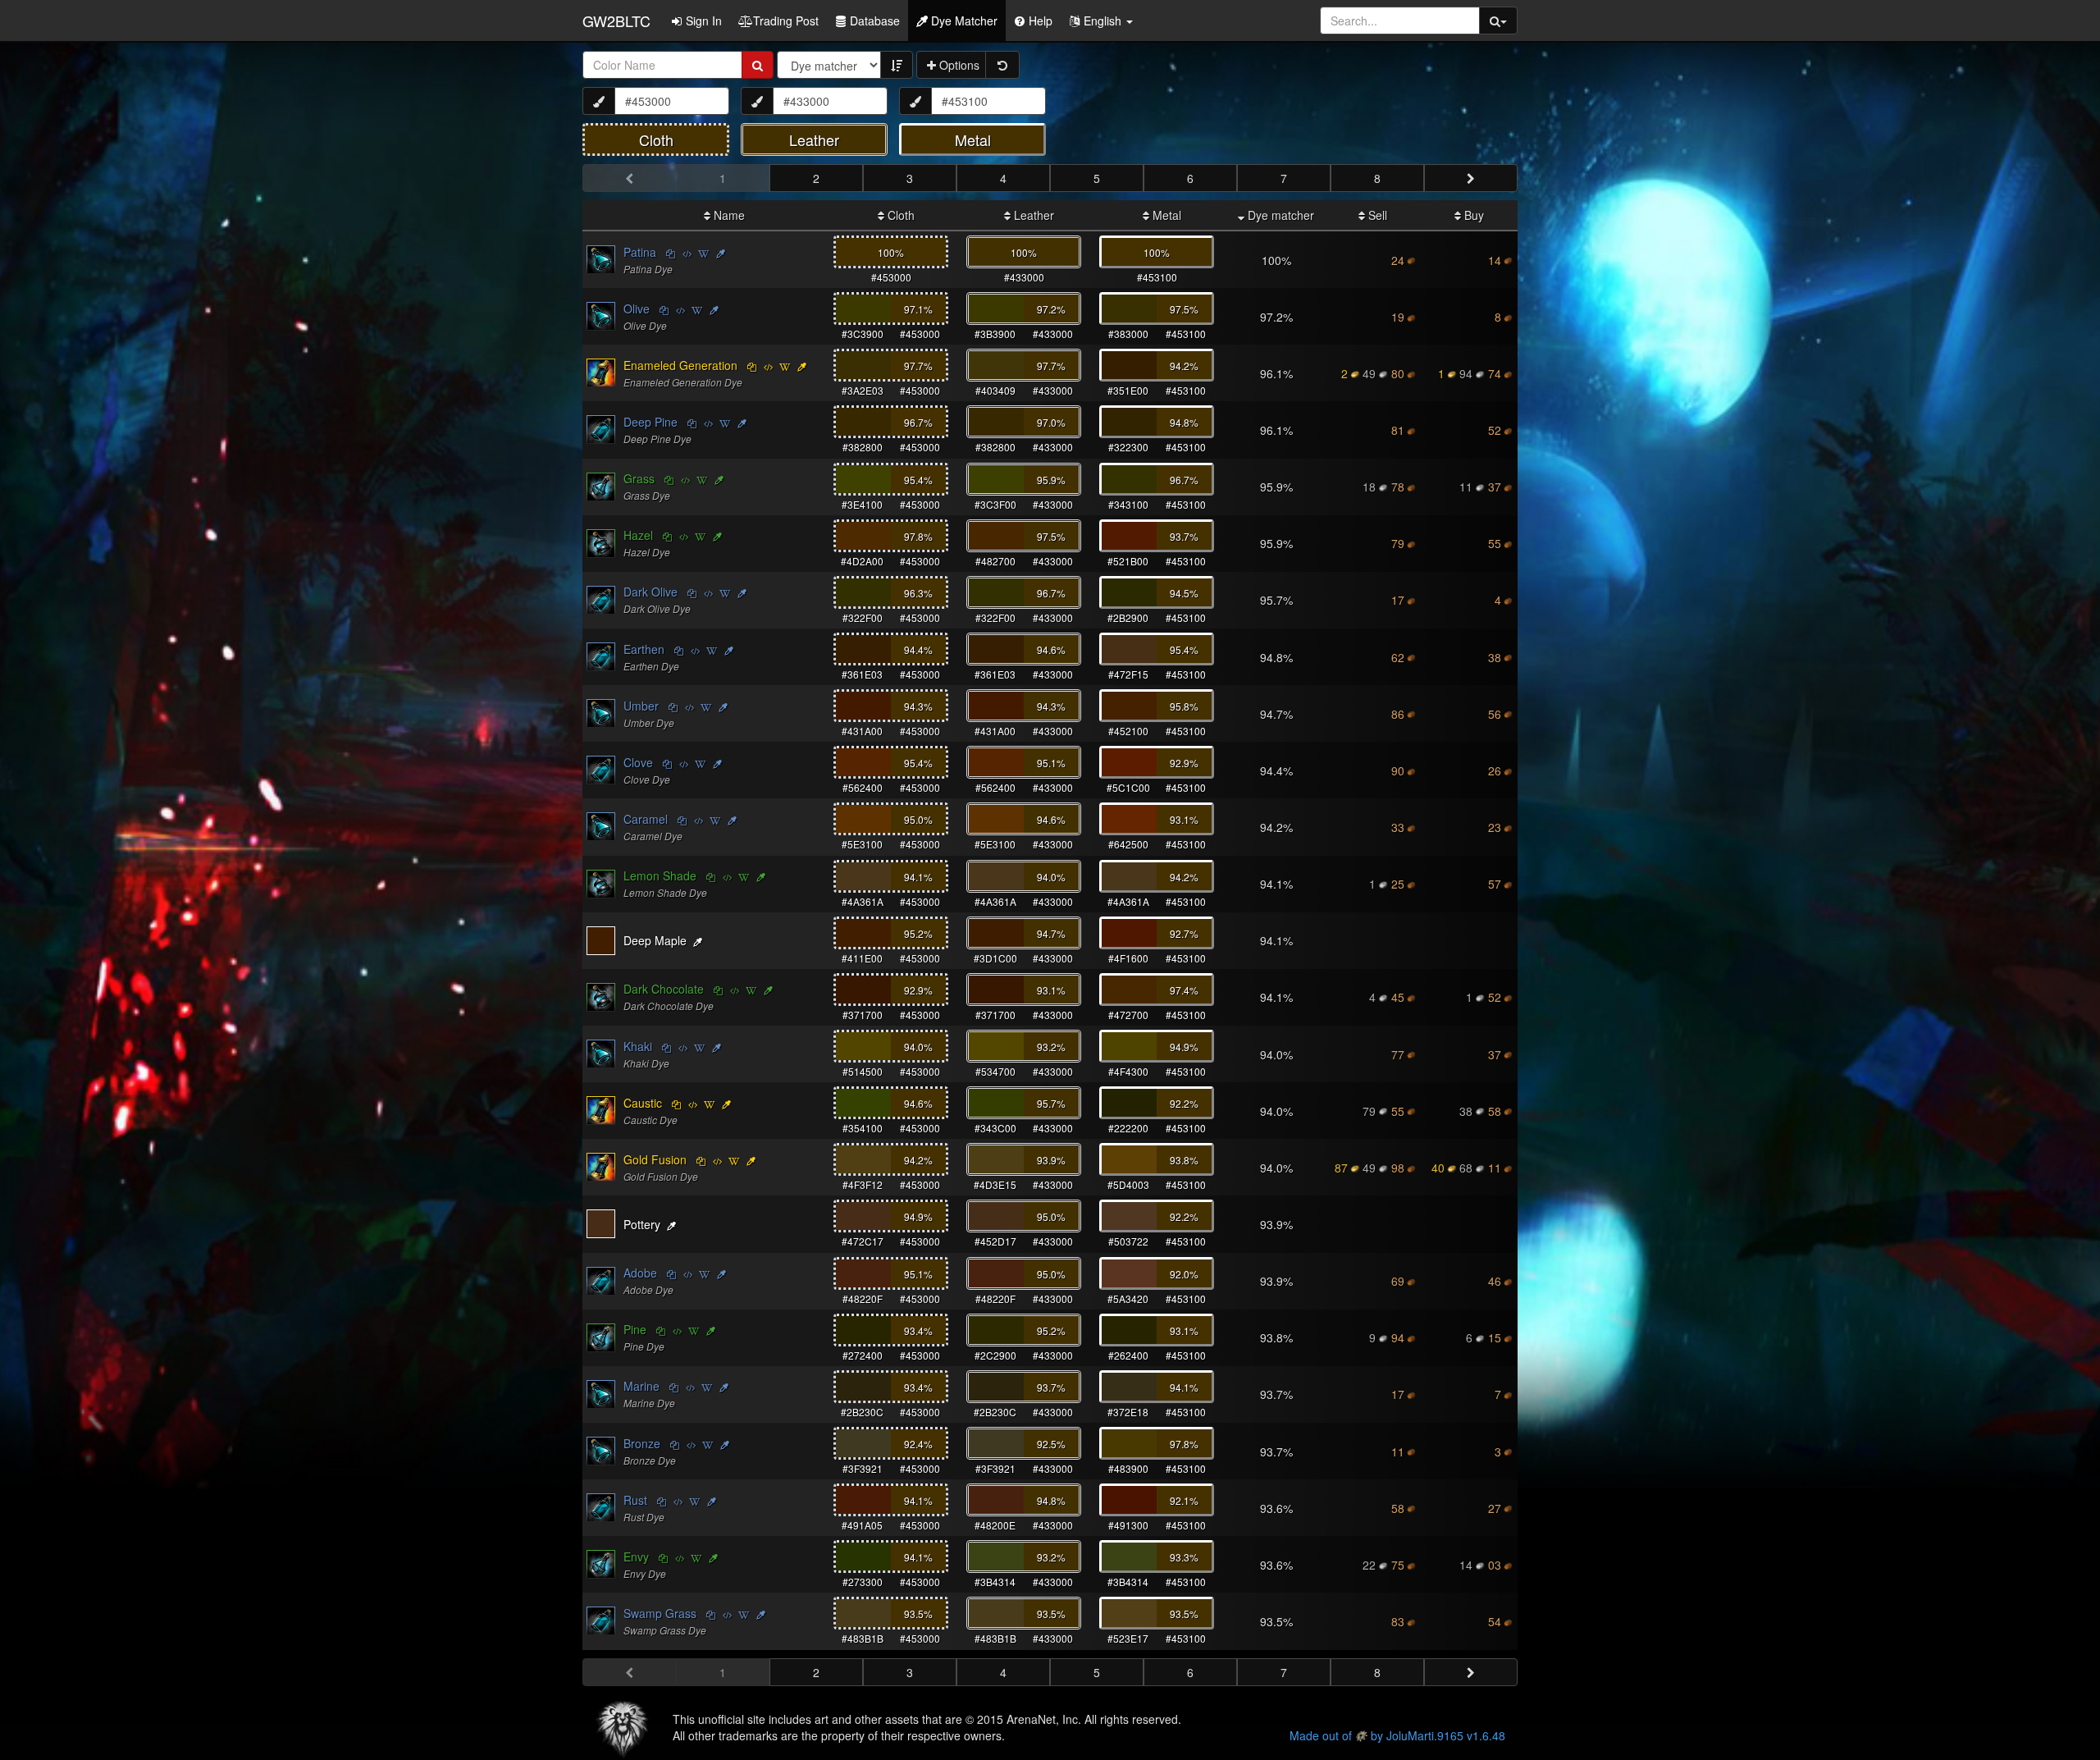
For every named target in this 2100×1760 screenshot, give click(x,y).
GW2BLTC (616, 21)
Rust (635, 1500)
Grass (639, 478)
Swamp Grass (660, 1613)
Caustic (643, 1103)
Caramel (646, 819)
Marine (641, 1386)
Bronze (642, 1443)
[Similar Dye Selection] (721, 253)
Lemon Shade (660, 875)
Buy (1472, 215)
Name (728, 215)
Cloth (899, 215)
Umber (641, 706)
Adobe (640, 1273)
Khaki (638, 1046)
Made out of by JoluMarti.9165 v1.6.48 (1397, 1735)
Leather (1032, 215)
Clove (638, 762)
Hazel (638, 535)
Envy (636, 1557)
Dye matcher (1279, 215)
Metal (1165, 215)
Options (958, 65)
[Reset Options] (1002, 65)
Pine (635, 1329)
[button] (1101, 21)
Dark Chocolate (664, 989)
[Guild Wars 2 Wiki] (704, 253)
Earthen (644, 649)
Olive (637, 309)
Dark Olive (651, 592)
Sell (1376, 215)
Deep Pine (651, 422)
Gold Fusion (655, 1159)
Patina (640, 252)
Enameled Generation (680, 365)
